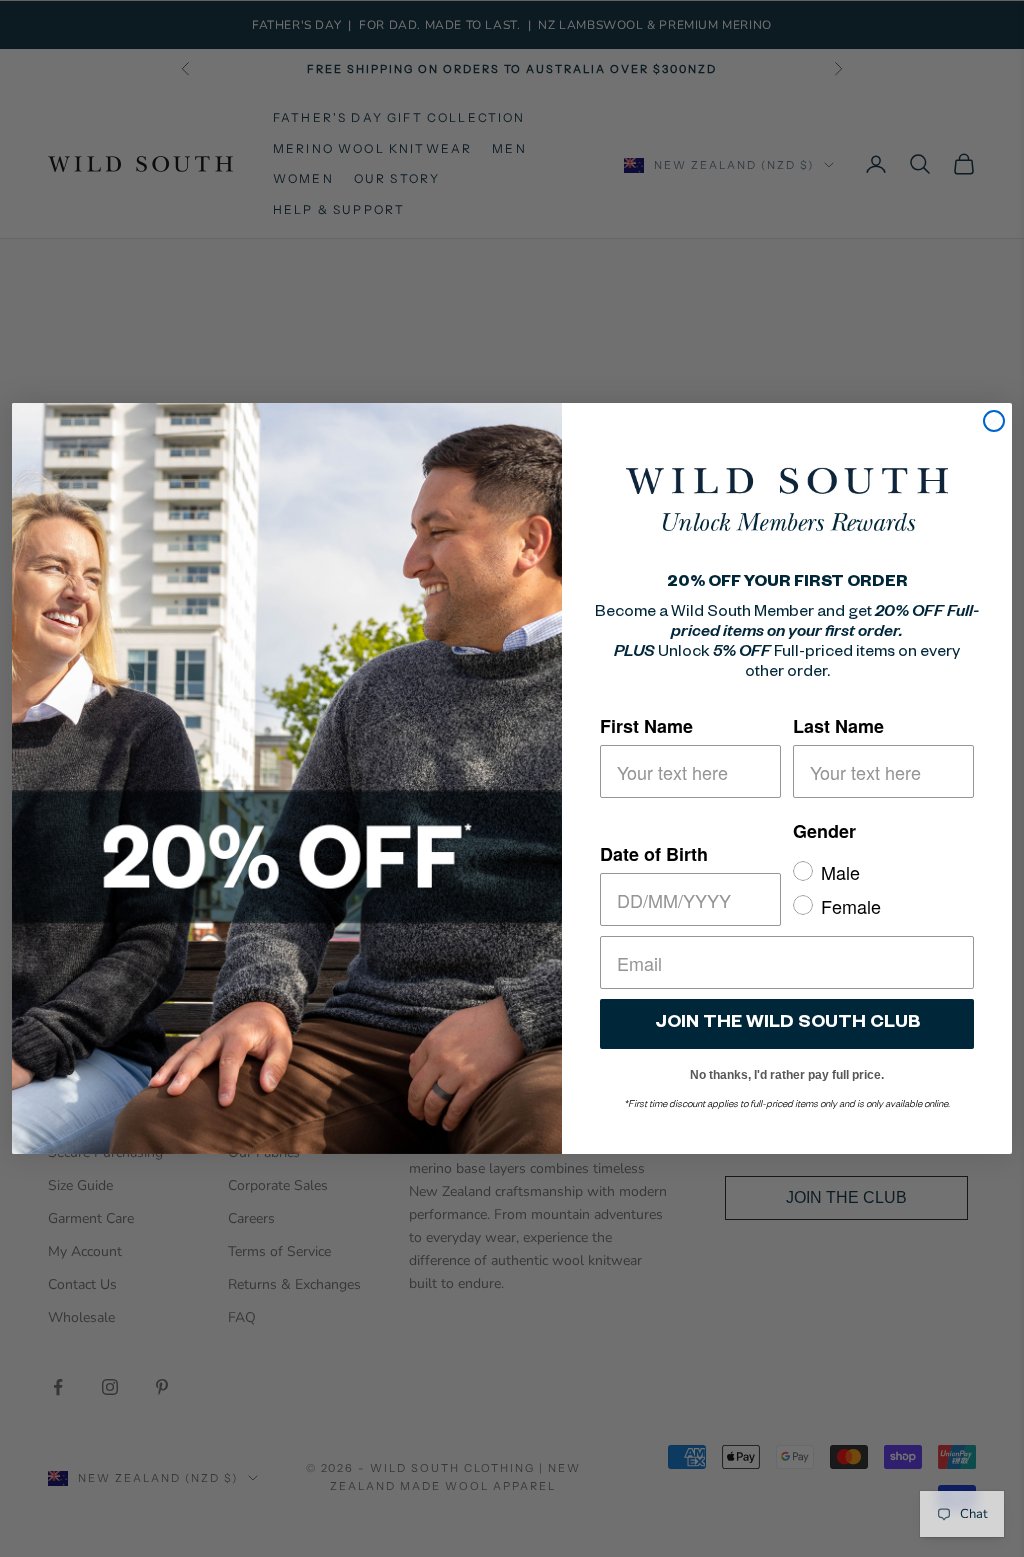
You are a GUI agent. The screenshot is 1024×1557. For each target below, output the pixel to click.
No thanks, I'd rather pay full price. (787, 1071)
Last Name (838, 726)
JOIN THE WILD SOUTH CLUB (787, 1024)
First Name (646, 726)
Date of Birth (654, 854)
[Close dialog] (994, 421)
